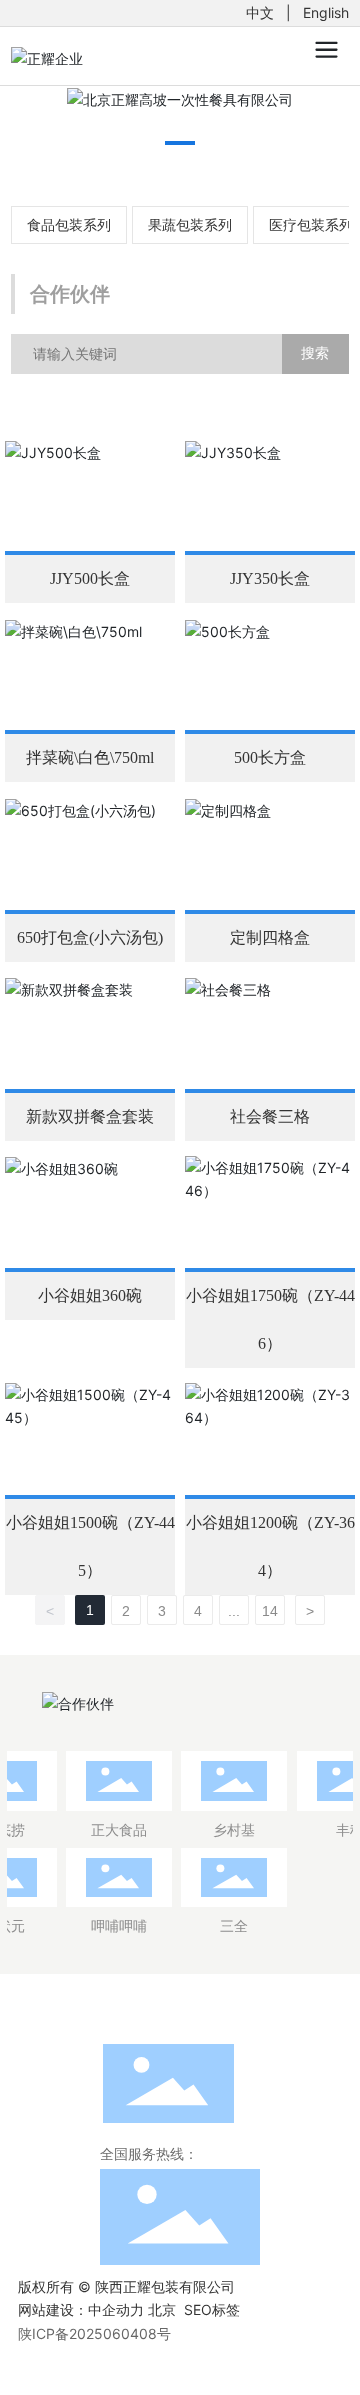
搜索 (315, 352)
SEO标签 (212, 2309)
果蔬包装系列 (190, 224)
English (326, 12)
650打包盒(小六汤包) (90, 937)
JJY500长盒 (90, 578)
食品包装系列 (69, 224)
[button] (180, 143)
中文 (260, 12)
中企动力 (116, 2309)
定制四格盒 (270, 937)
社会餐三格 (270, 1116)
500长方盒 (270, 757)
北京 (162, 2309)
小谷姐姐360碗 (90, 1295)
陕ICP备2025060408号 (94, 2333)
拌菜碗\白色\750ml (90, 757)
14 (270, 1611)
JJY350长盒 (270, 578)
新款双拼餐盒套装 (90, 1116)
